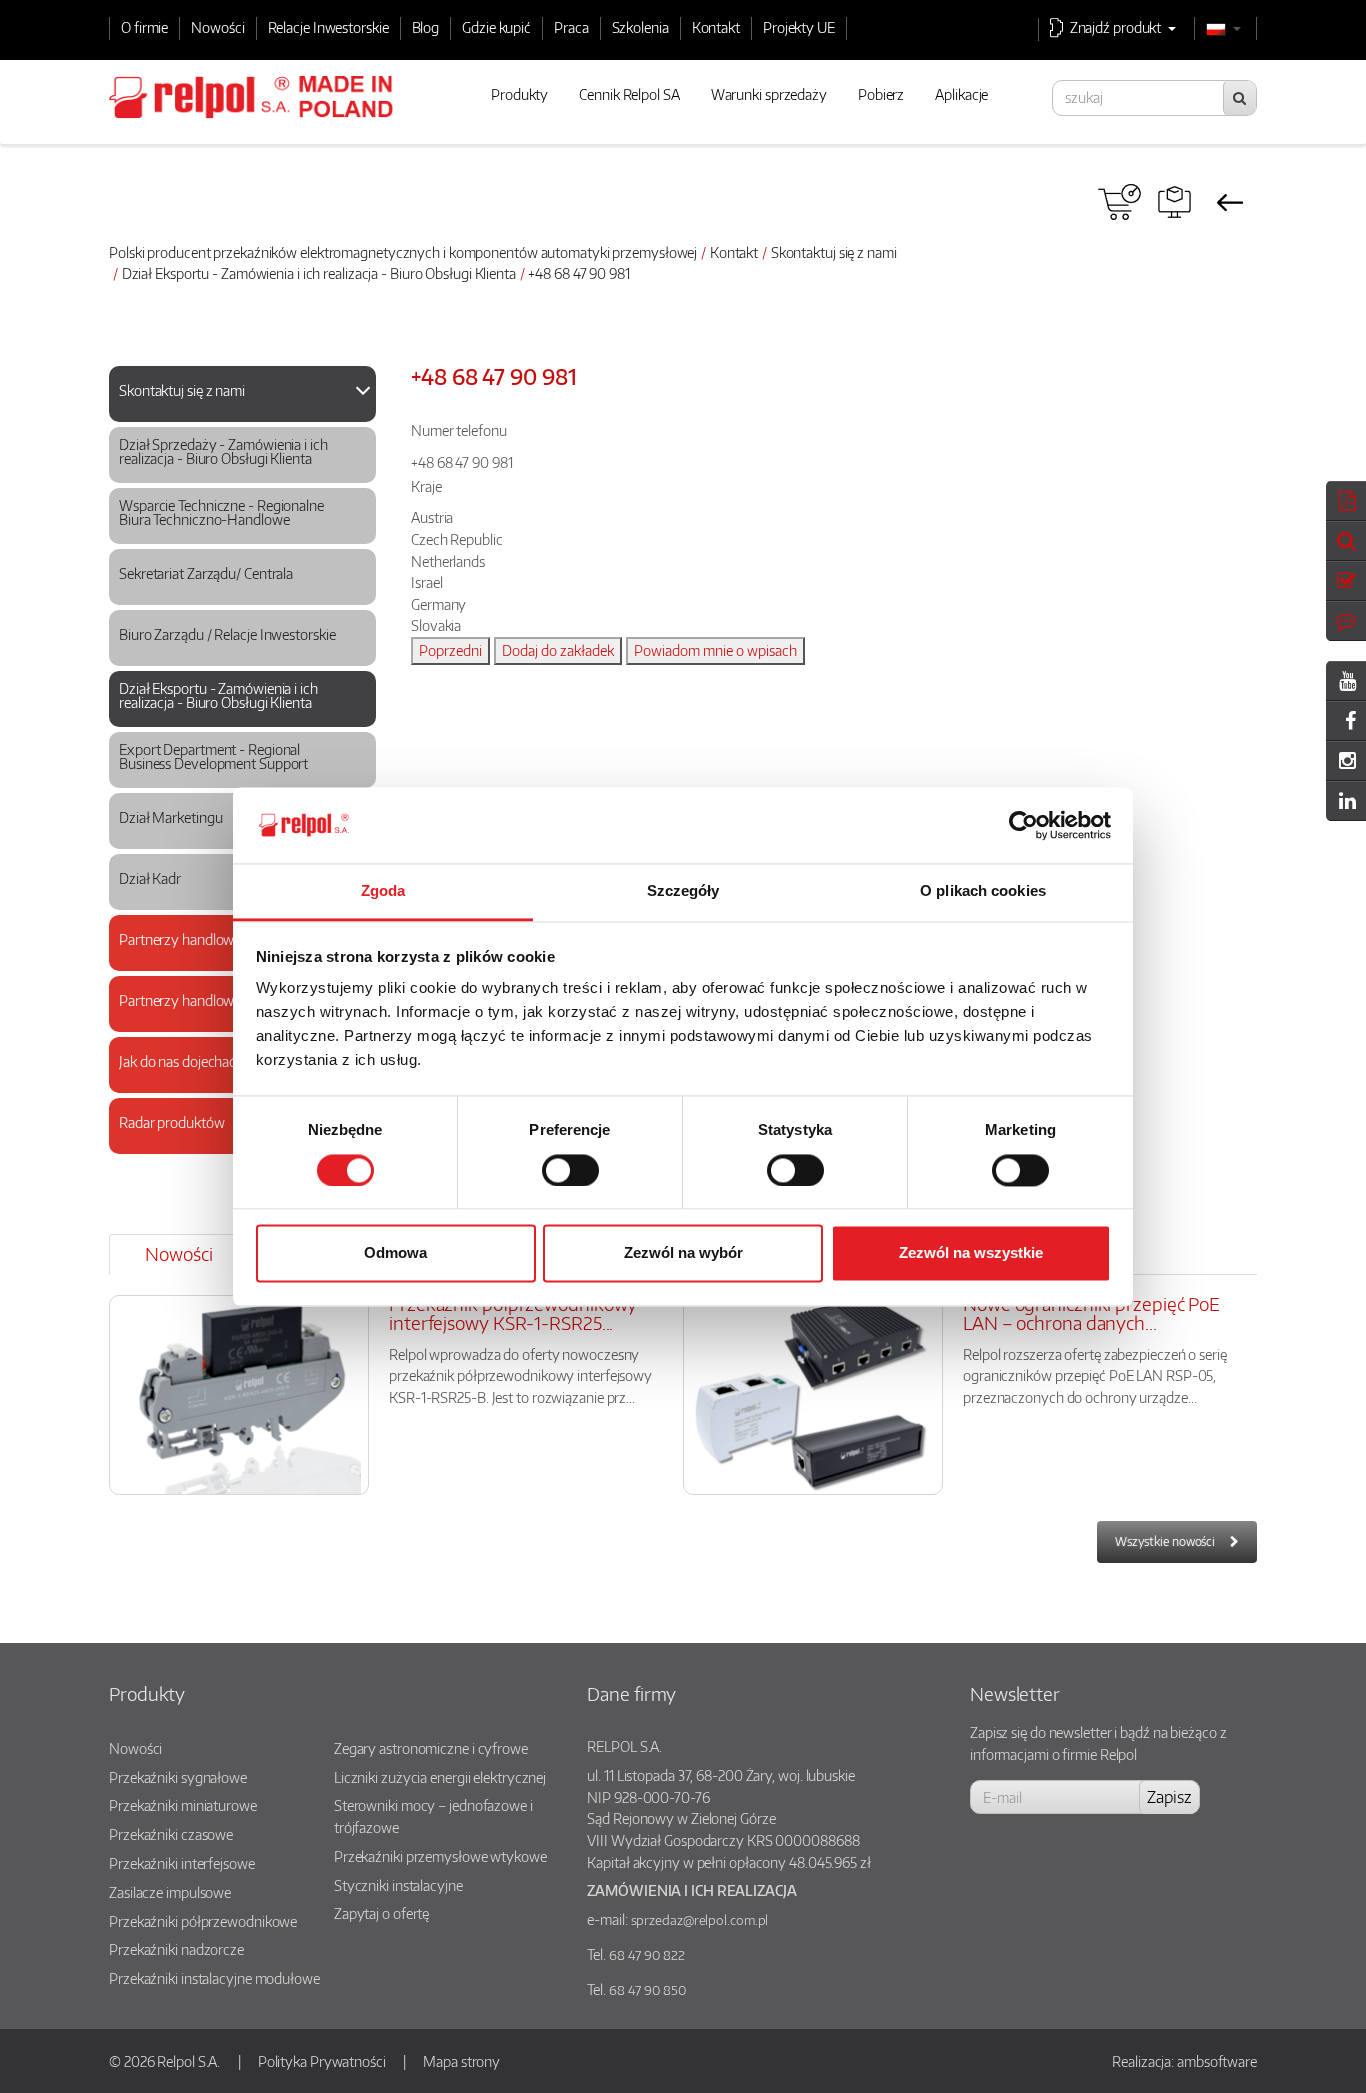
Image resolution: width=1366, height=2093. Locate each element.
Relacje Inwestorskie (328, 27)
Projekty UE (799, 27)
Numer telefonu (459, 430)
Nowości (217, 27)
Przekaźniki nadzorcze (176, 1949)
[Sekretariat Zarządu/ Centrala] (234, 593)
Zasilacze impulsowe (170, 1892)
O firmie (144, 27)
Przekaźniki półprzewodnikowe (203, 1921)
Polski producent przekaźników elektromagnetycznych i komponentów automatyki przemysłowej (403, 252)
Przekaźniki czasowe (171, 1834)
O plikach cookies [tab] (983, 891)
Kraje (426, 486)
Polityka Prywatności (322, 2061)
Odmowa (395, 1253)
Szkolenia (640, 27)
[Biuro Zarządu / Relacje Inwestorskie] (234, 654)
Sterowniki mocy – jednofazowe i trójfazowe (433, 1816)
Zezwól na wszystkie (971, 1253)
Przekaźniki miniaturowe (183, 1805)
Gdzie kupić (496, 27)
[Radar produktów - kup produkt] (1119, 202)
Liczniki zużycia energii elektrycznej (440, 1777)
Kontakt (716, 27)
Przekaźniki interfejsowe (182, 1863)
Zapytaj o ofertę (381, 1913)
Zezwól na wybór (683, 1253)
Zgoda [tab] (383, 891)
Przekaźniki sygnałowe (178, 1777)
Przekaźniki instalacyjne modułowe (214, 1978)
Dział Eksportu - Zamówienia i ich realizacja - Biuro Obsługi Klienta (319, 273)
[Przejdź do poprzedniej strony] (1229, 202)
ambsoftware (1217, 2061)
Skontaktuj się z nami (834, 252)
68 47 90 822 (647, 1955)
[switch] (570, 1170)
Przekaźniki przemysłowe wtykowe (440, 1856)
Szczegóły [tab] (683, 891)
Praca (571, 27)
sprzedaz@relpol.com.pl (700, 1920)
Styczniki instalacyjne (398, 1885)
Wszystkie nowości (1165, 1541)
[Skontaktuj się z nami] (234, 410)
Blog (426, 27)
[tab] (242, 394)
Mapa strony (461, 2061)
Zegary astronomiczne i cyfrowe (431, 1748)
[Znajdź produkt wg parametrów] (1174, 202)
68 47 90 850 (647, 1990)
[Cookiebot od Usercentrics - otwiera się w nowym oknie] (1023, 825)
